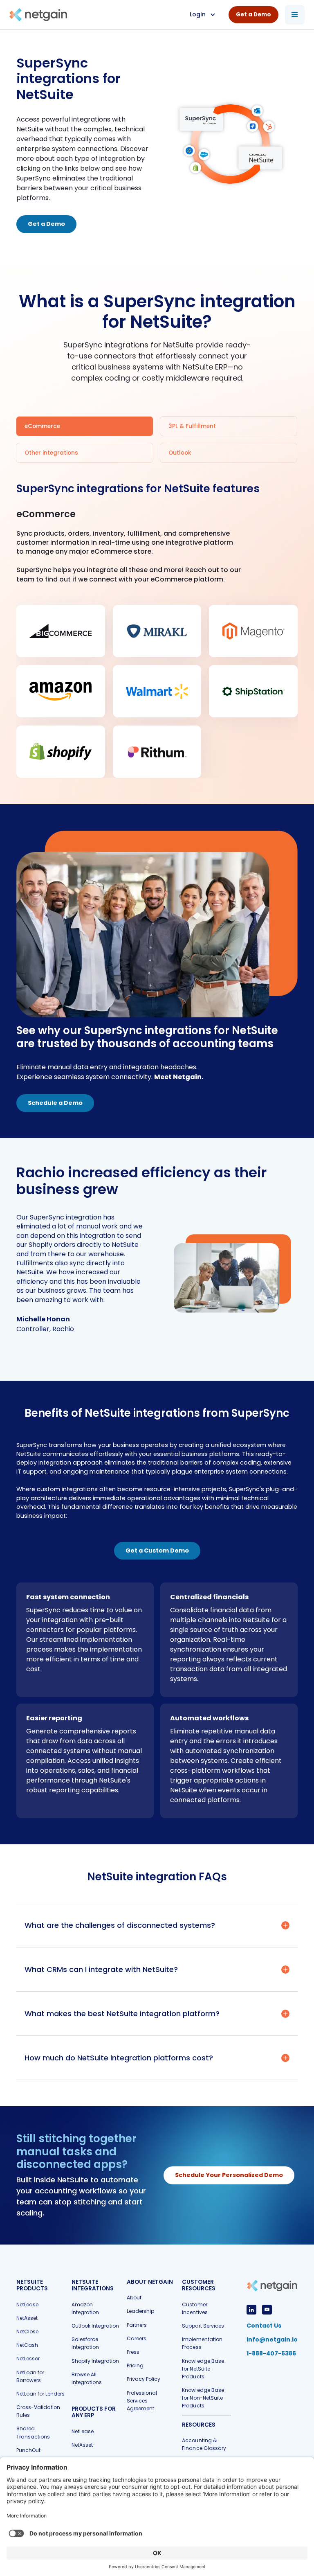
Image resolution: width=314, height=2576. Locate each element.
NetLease (27, 2304)
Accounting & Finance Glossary (204, 2444)
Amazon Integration (85, 2308)
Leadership (140, 2311)
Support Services (203, 2326)
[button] (202, 15)
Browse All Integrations (87, 2378)
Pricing (135, 2365)
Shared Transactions (33, 2432)
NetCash (27, 2345)
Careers (137, 2338)
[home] (38, 15)
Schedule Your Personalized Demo (229, 2175)
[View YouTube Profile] (267, 2310)
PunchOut (28, 2450)
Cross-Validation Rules (38, 2411)
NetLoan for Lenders (40, 2394)
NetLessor (28, 2359)
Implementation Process (202, 2343)
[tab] (85, 426)
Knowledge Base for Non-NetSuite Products (203, 2398)
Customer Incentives (195, 2308)
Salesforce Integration (85, 2343)
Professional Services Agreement (142, 2401)
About (134, 2298)
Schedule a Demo (55, 1103)
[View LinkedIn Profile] (251, 2310)
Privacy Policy (144, 2379)
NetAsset (27, 2318)
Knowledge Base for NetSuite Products (203, 2369)
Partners (137, 2325)
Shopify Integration (95, 2361)
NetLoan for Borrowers (30, 2376)
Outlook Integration (95, 2326)
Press (133, 2352)
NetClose (27, 2331)
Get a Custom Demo (157, 1551)
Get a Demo (46, 224)
